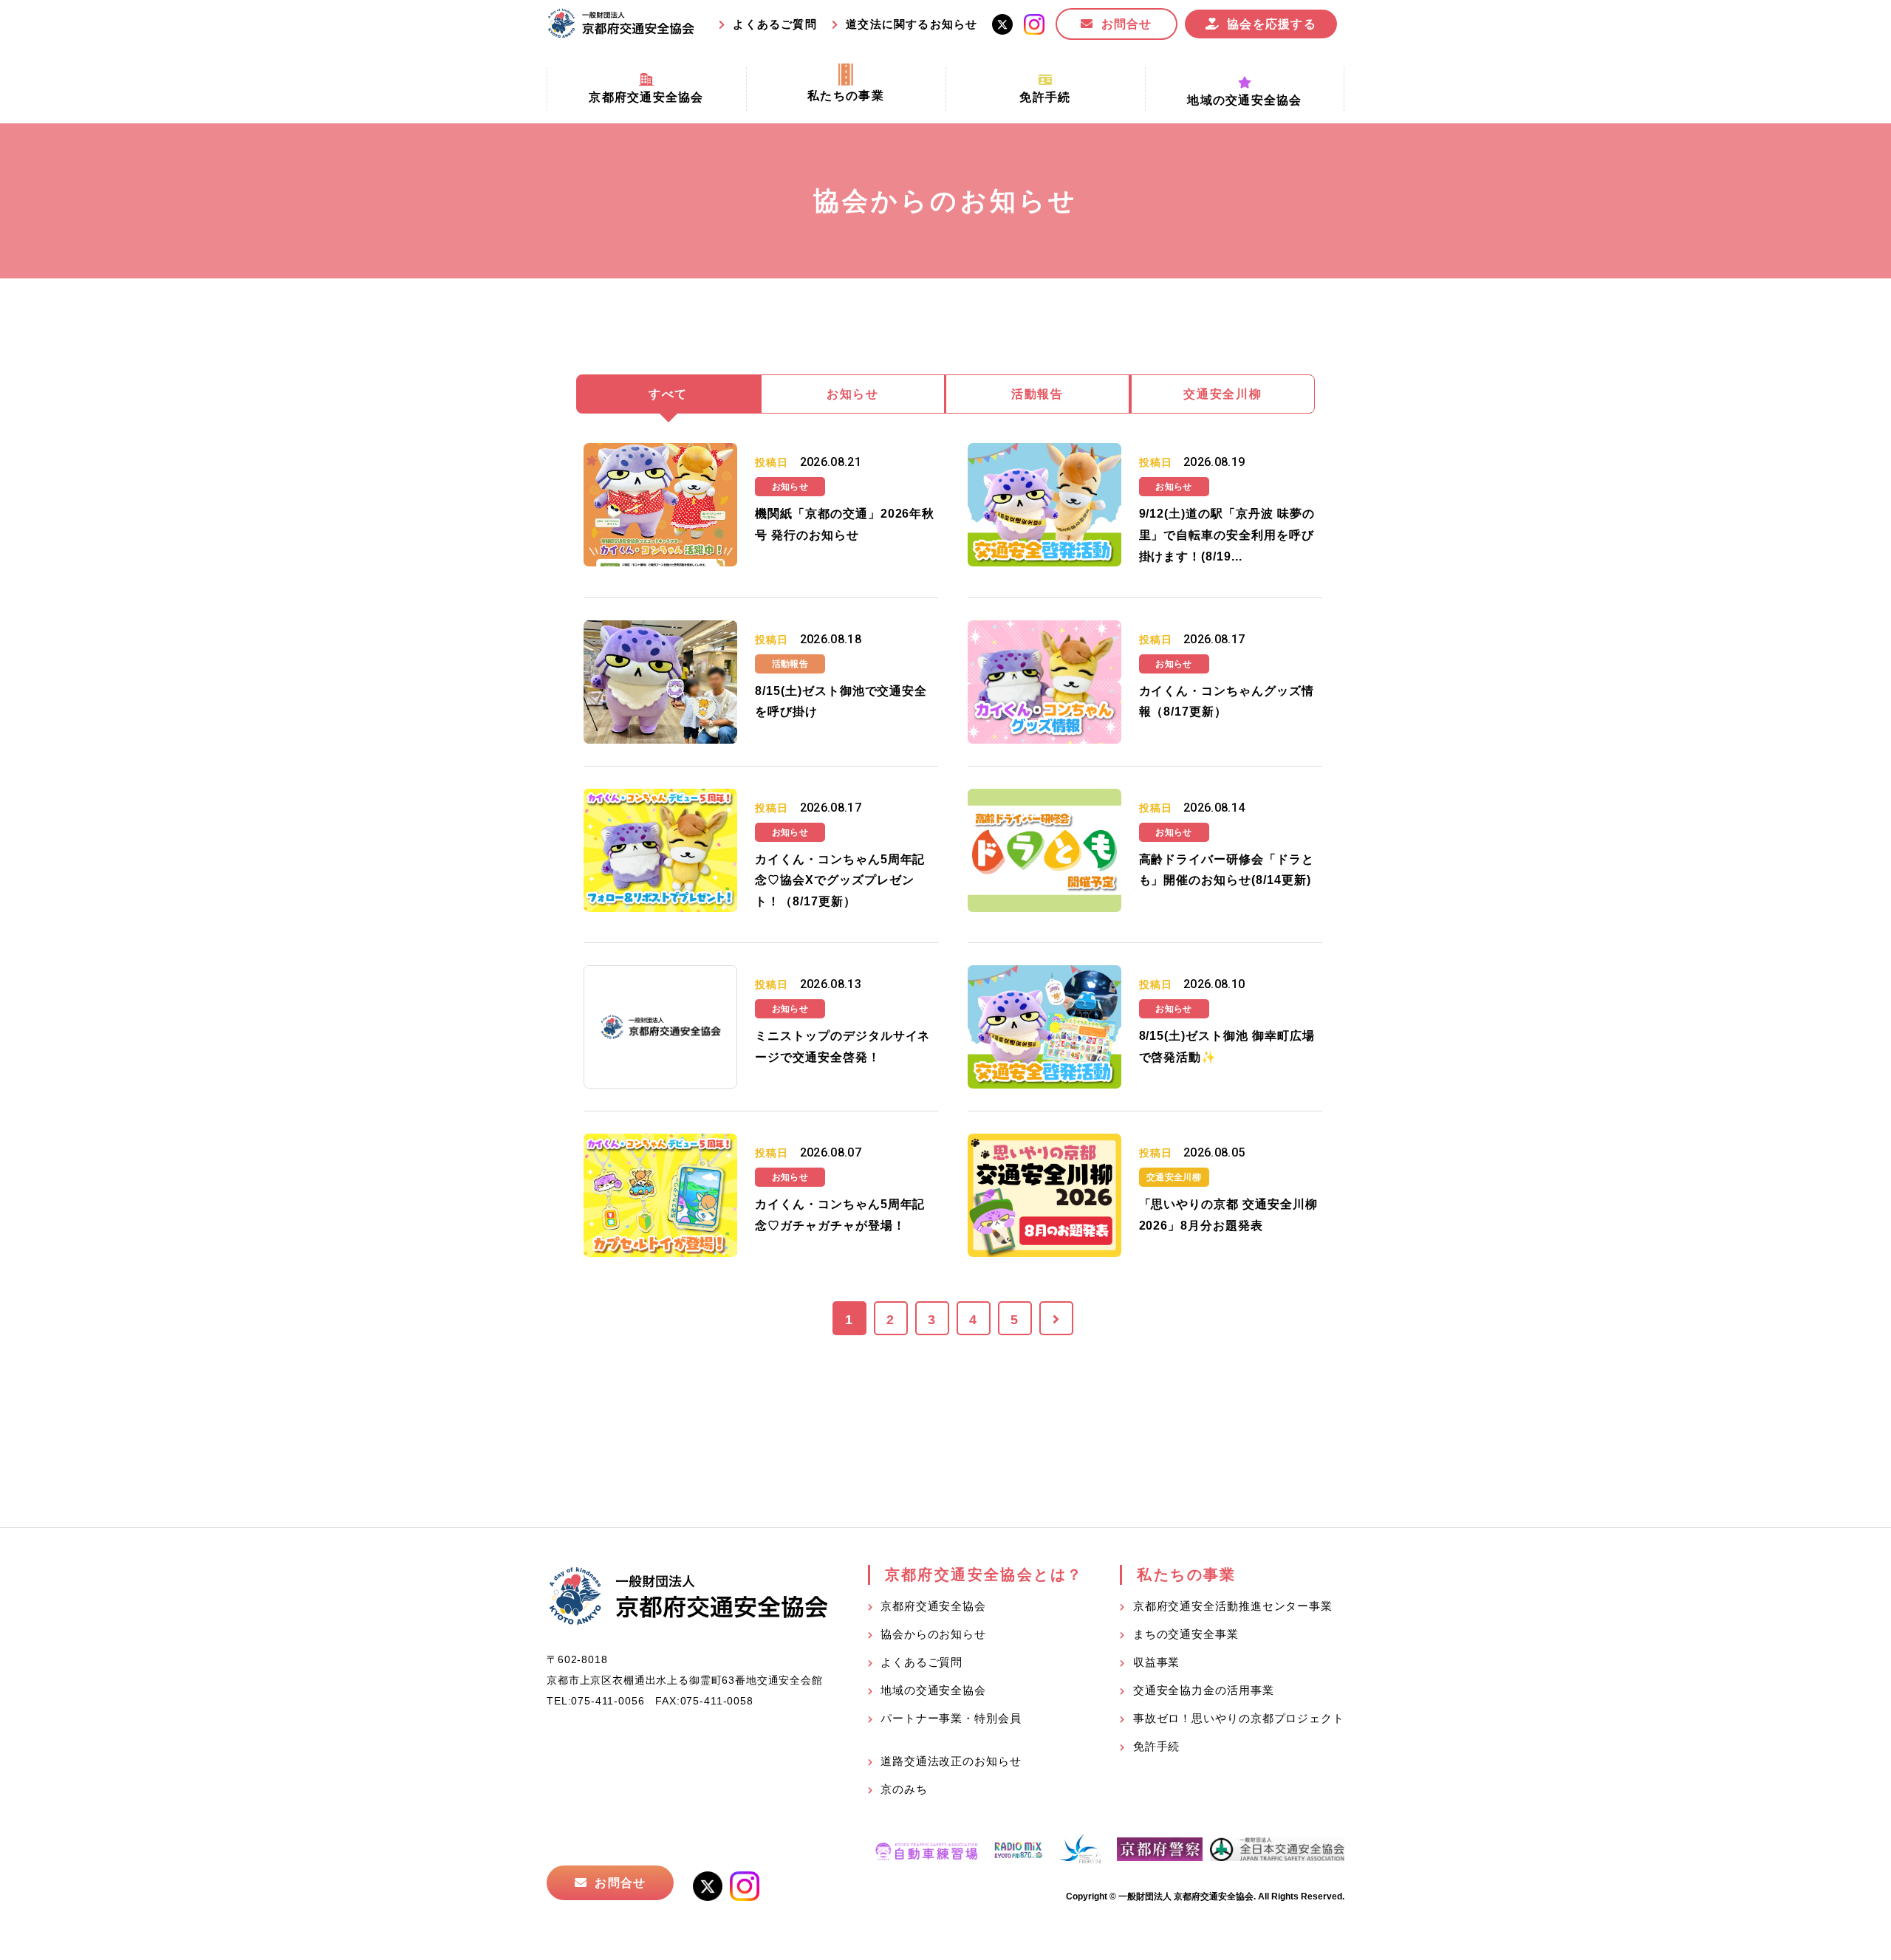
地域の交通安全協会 (933, 1690)
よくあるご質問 (774, 24)
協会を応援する (1272, 24)
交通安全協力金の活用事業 (1204, 1690)
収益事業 (1157, 1662)
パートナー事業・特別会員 (951, 1718)
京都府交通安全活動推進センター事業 (1233, 1606)
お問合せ (1127, 24)
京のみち (904, 1789)
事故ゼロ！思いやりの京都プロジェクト (1239, 1718)
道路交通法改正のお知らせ (951, 1761)
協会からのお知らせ (933, 1634)
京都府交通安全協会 (933, 1606)
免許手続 (1157, 1746)
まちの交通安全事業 (1186, 1634)
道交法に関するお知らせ (912, 24)
